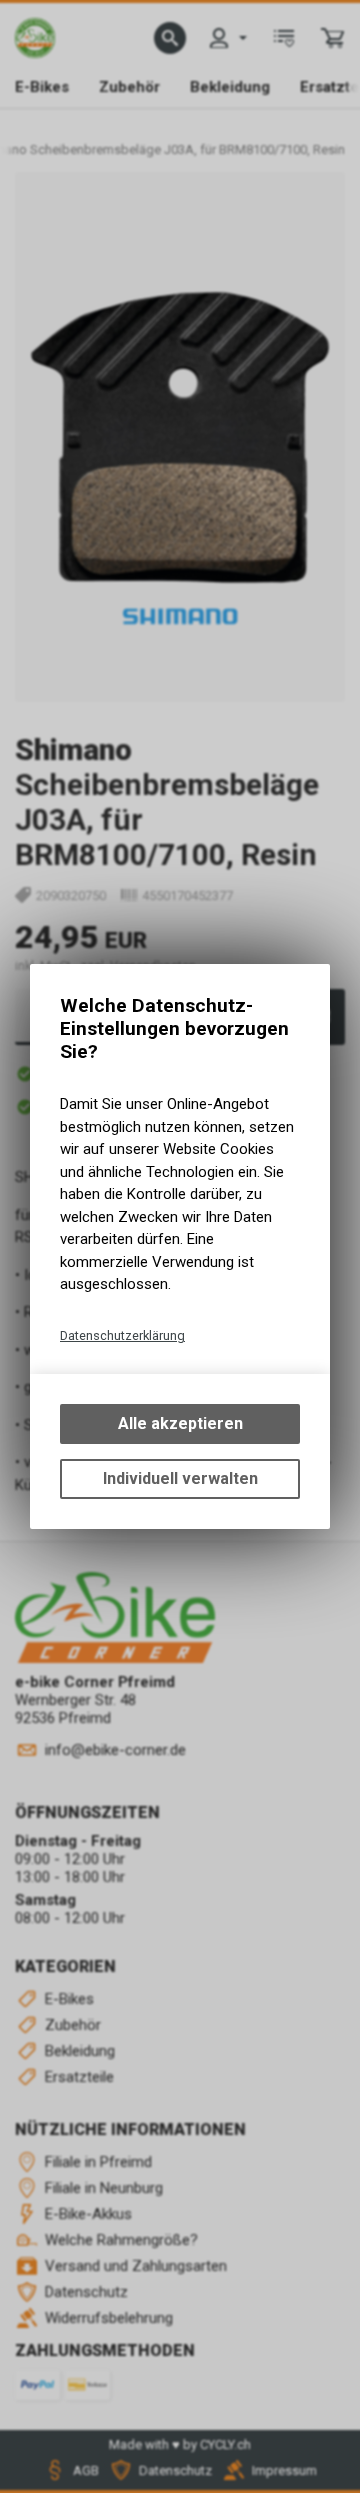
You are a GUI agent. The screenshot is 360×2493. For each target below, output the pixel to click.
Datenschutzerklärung (122, 1335)
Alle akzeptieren (180, 1423)
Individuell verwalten (180, 1478)
